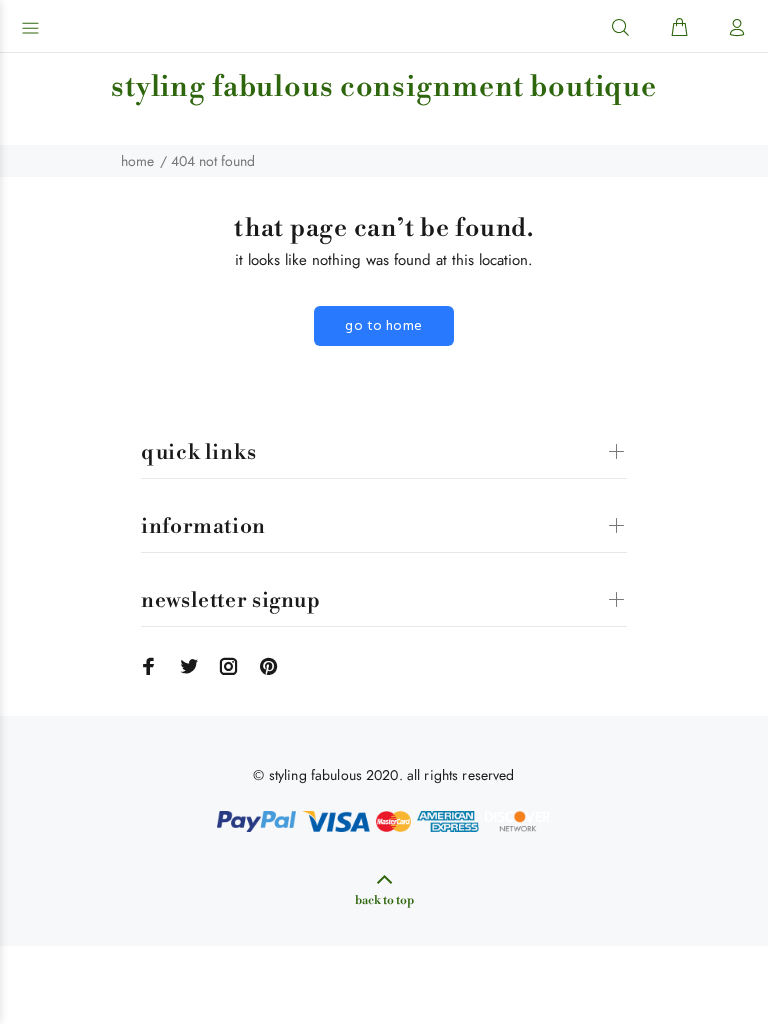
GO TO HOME (383, 326)
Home (137, 161)
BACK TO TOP (384, 900)
